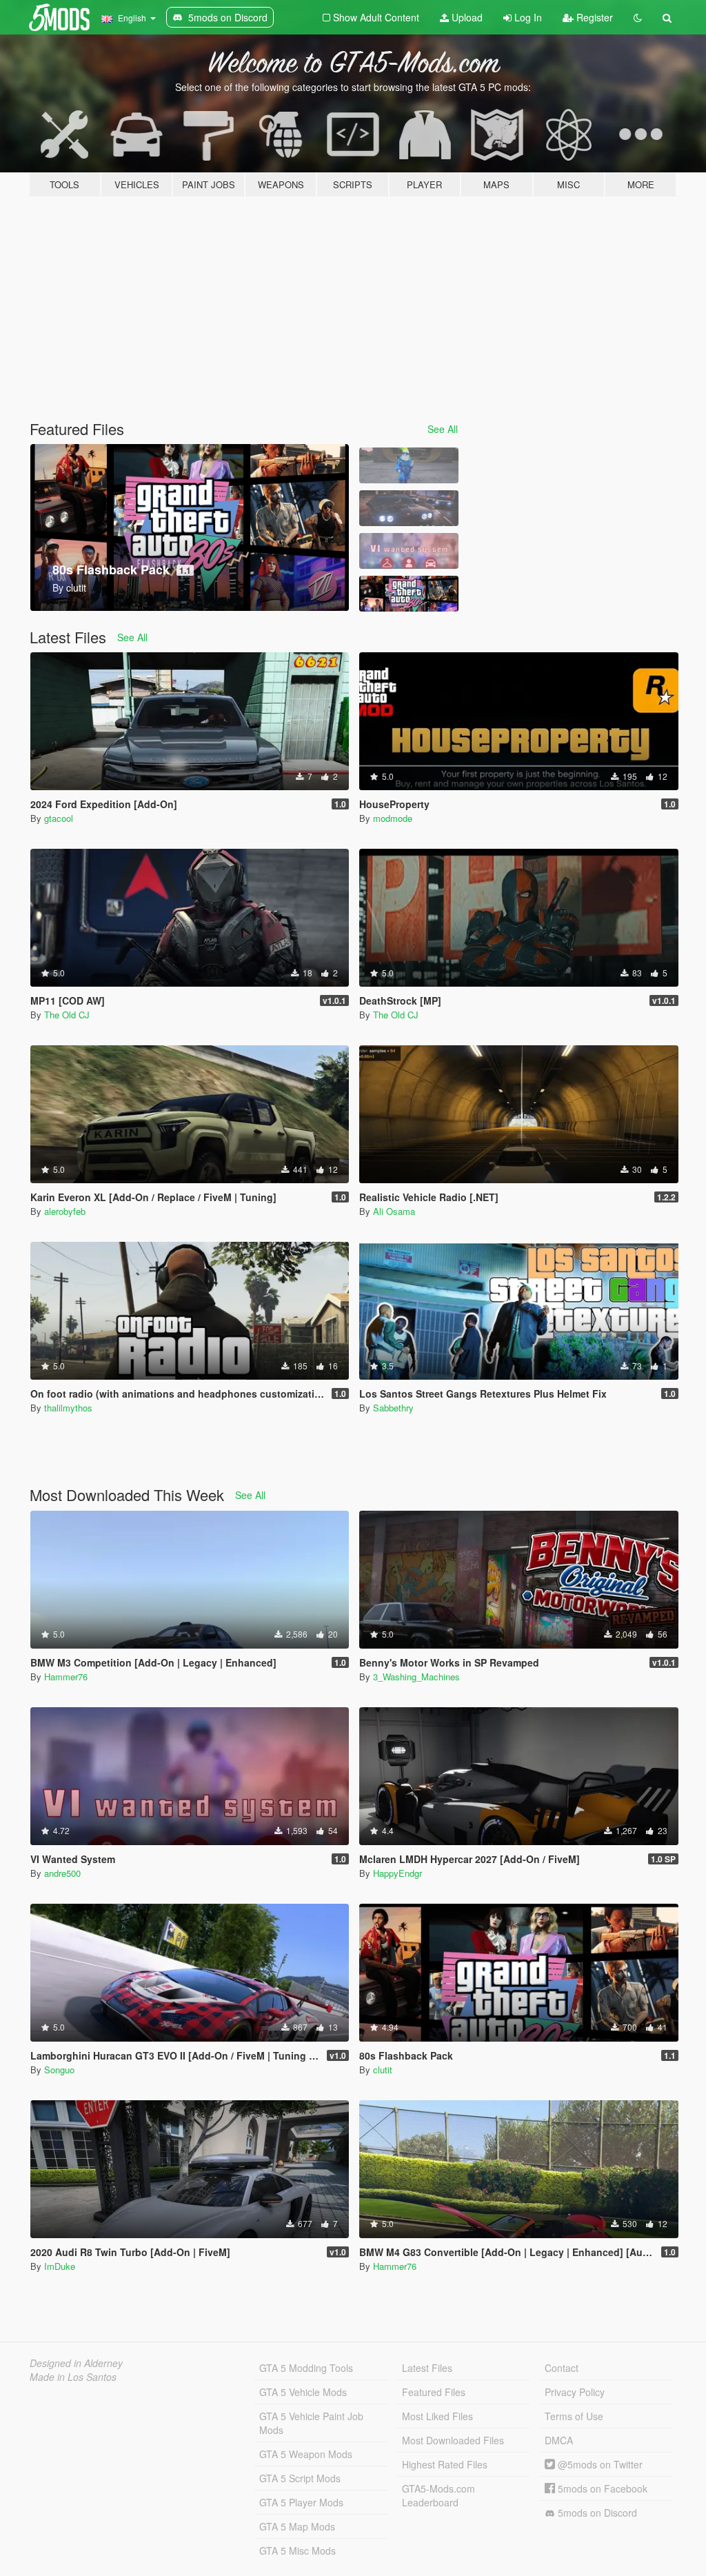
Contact (562, 2368)
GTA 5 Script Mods (300, 2478)
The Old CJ (67, 1015)
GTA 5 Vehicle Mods (303, 2392)
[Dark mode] (638, 17)
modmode (393, 818)
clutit (383, 2070)
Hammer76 (66, 1677)
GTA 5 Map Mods (297, 2526)
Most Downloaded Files (453, 2440)
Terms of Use (574, 2416)
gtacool (59, 818)
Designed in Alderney (76, 2363)
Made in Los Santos (73, 2377)
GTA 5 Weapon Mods (306, 2454)
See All (443, 429)
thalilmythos (68, 1408)
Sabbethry (393, 1408)
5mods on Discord (596, 2513)
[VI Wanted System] (409, 551)
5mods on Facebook (601, 2488)
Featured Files (434, 2392)
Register (593, 17)
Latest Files (427, 2368)
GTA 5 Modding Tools (306, 2368)
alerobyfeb (65, 1211)
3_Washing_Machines (416, 1677)
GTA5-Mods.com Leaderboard (438, 2495)
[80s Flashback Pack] (409, 594)
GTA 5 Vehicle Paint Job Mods (311, 2423)
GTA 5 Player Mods (301, 2502)
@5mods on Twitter (599, 2464)
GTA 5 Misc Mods (297, 2550)
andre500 (62, 1873)
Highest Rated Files (445, 2464)
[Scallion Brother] (409, 465)
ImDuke (60, 2266)
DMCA (559, 2440)
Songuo (59, 2070)
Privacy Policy (575, 2392)
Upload (466, 17)
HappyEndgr (397, 1873)
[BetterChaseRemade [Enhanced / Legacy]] (409, 508)
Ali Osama (394, 1211)
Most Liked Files (437, 2416)
